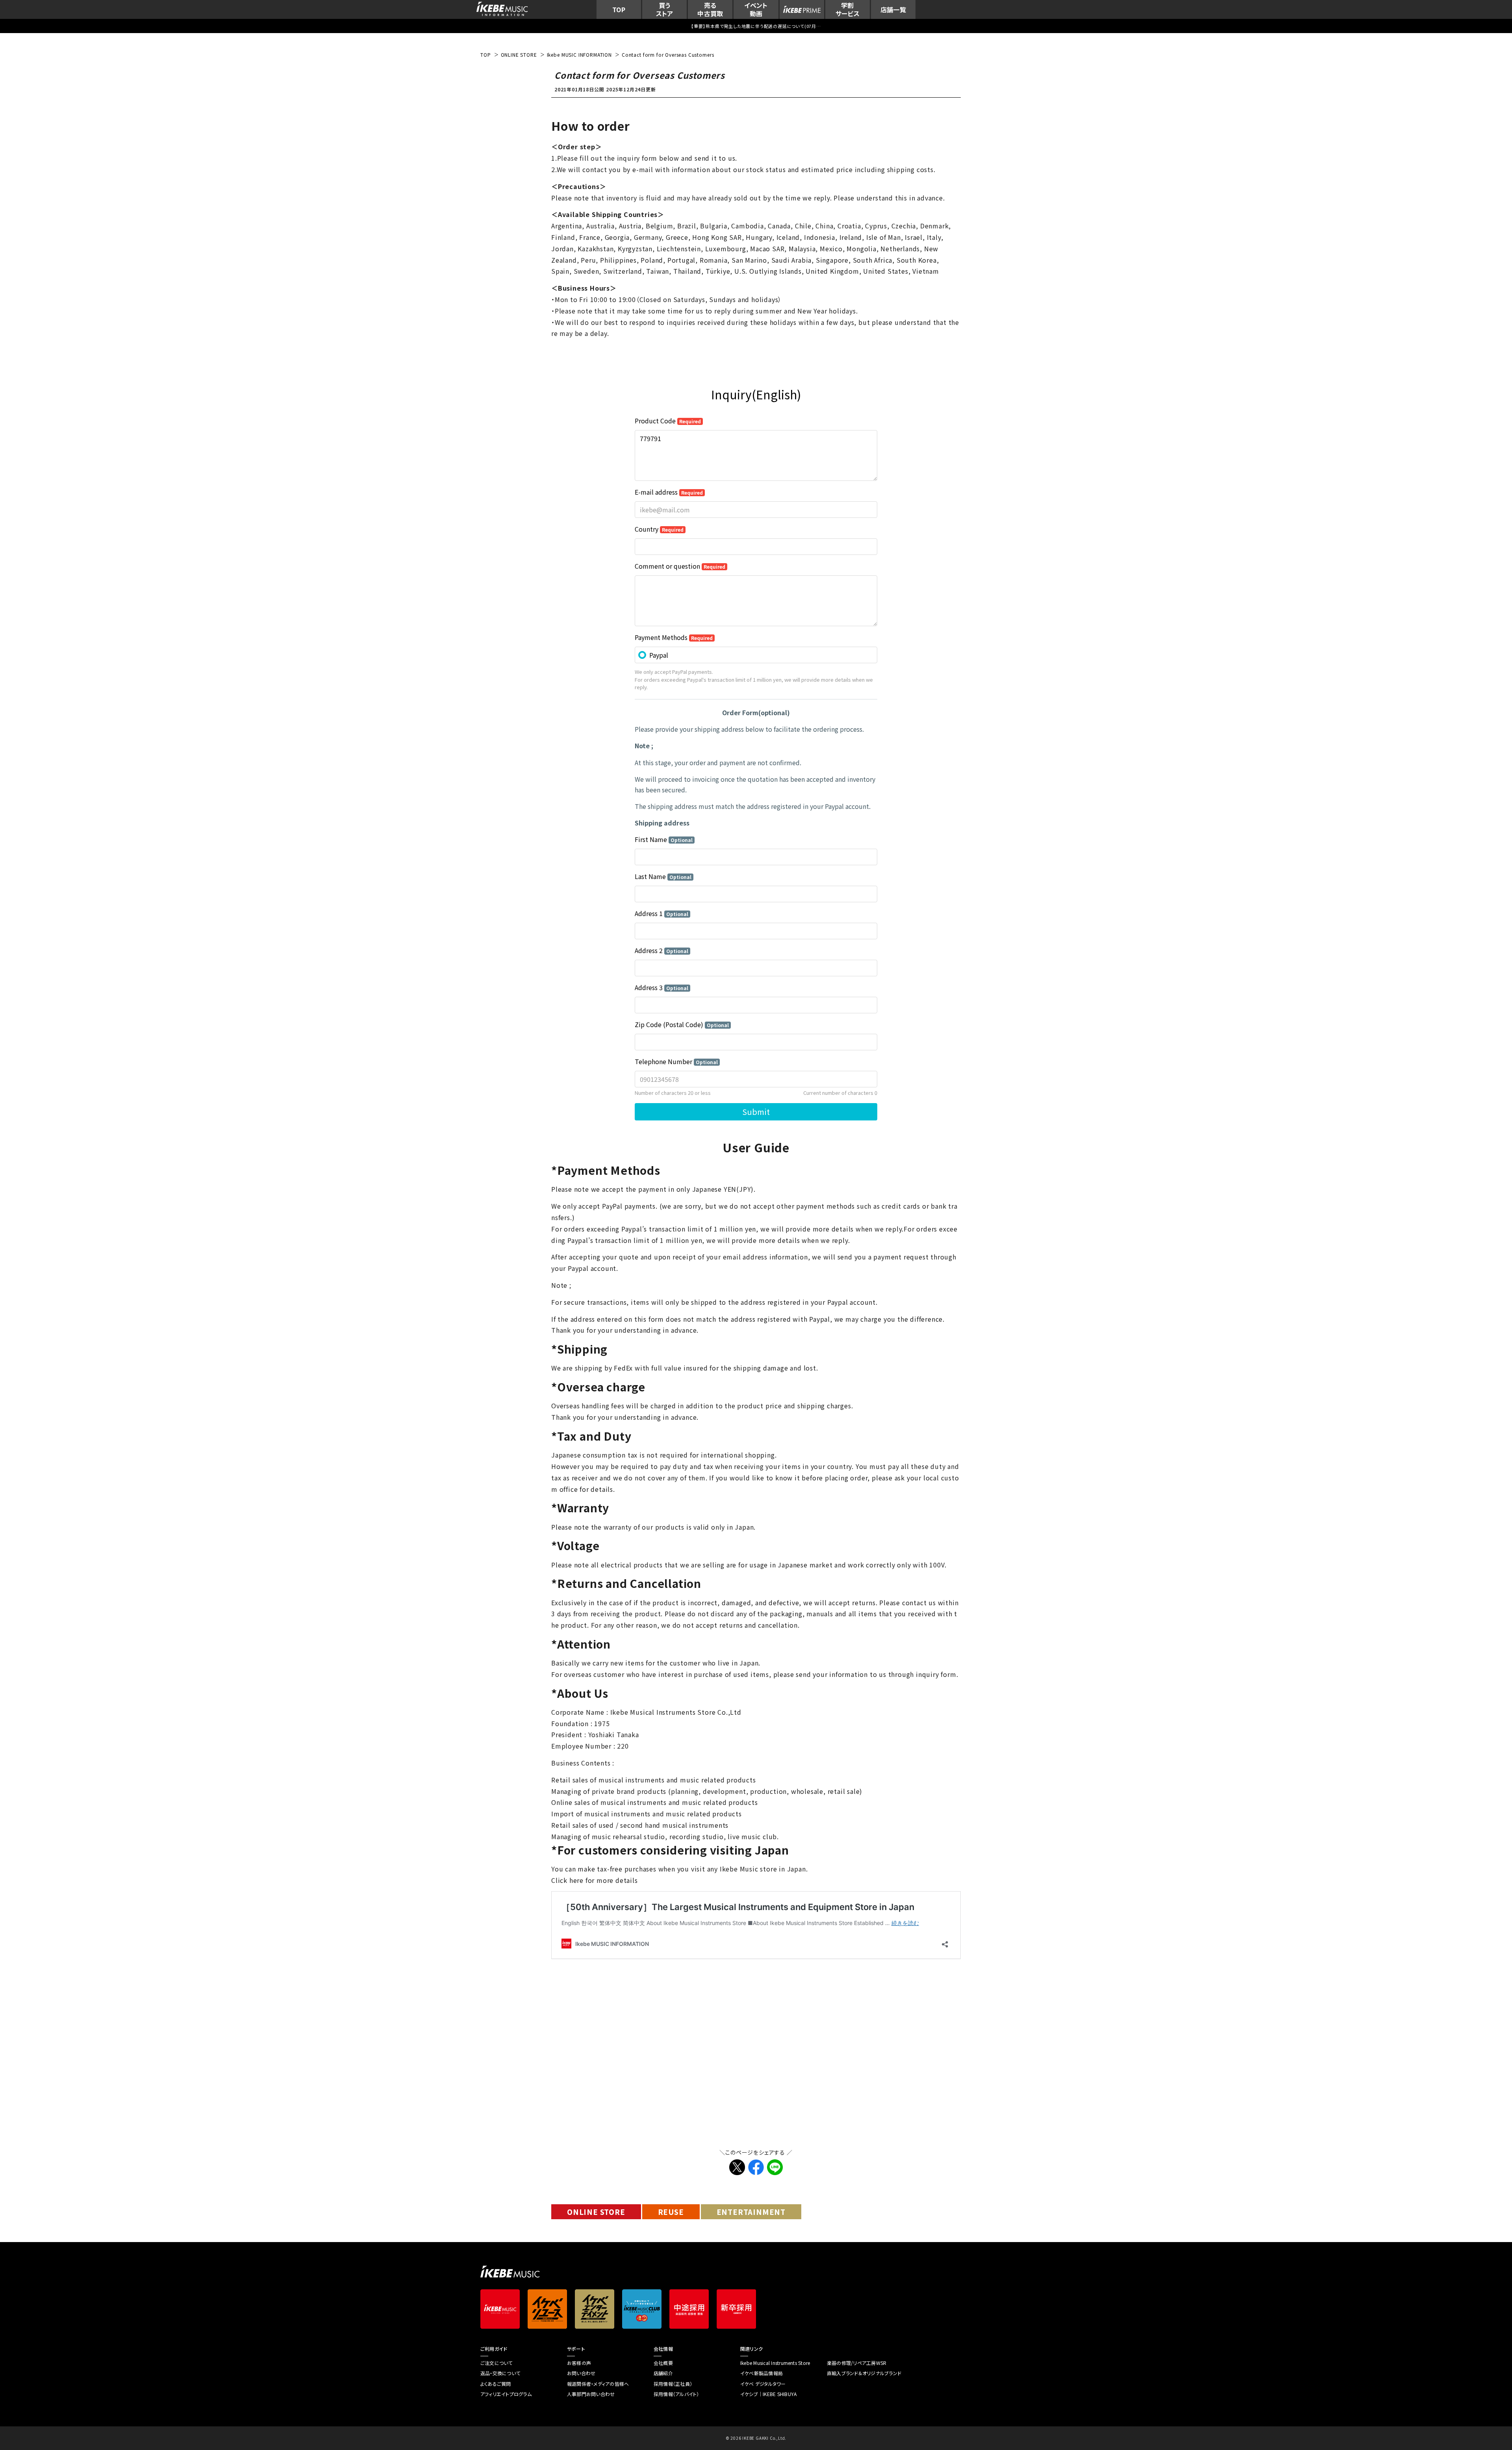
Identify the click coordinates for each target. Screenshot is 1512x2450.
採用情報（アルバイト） (676, 2394)
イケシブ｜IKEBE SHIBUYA (768, 2394)
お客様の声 (579, 2363)
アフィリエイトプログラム (506, 2394)
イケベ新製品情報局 (762, 2373)
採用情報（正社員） (673, 2384)
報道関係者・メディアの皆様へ (598, 2384)
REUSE (671, 2212)
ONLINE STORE (596, 2212)
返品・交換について (500, 2373)
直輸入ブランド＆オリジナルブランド (864, 2373)
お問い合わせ (581, 2373)
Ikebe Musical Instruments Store (775, 2363)
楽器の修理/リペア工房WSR (857, 2363)
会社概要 (663, 2363)
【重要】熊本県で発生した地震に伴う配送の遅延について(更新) (756, 26)
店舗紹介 (663, 2373)
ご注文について (497, 2363)
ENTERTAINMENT (751, 2212)
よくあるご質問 (496, 2384)
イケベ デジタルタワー (763, 2384)
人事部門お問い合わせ (591, 2394)
